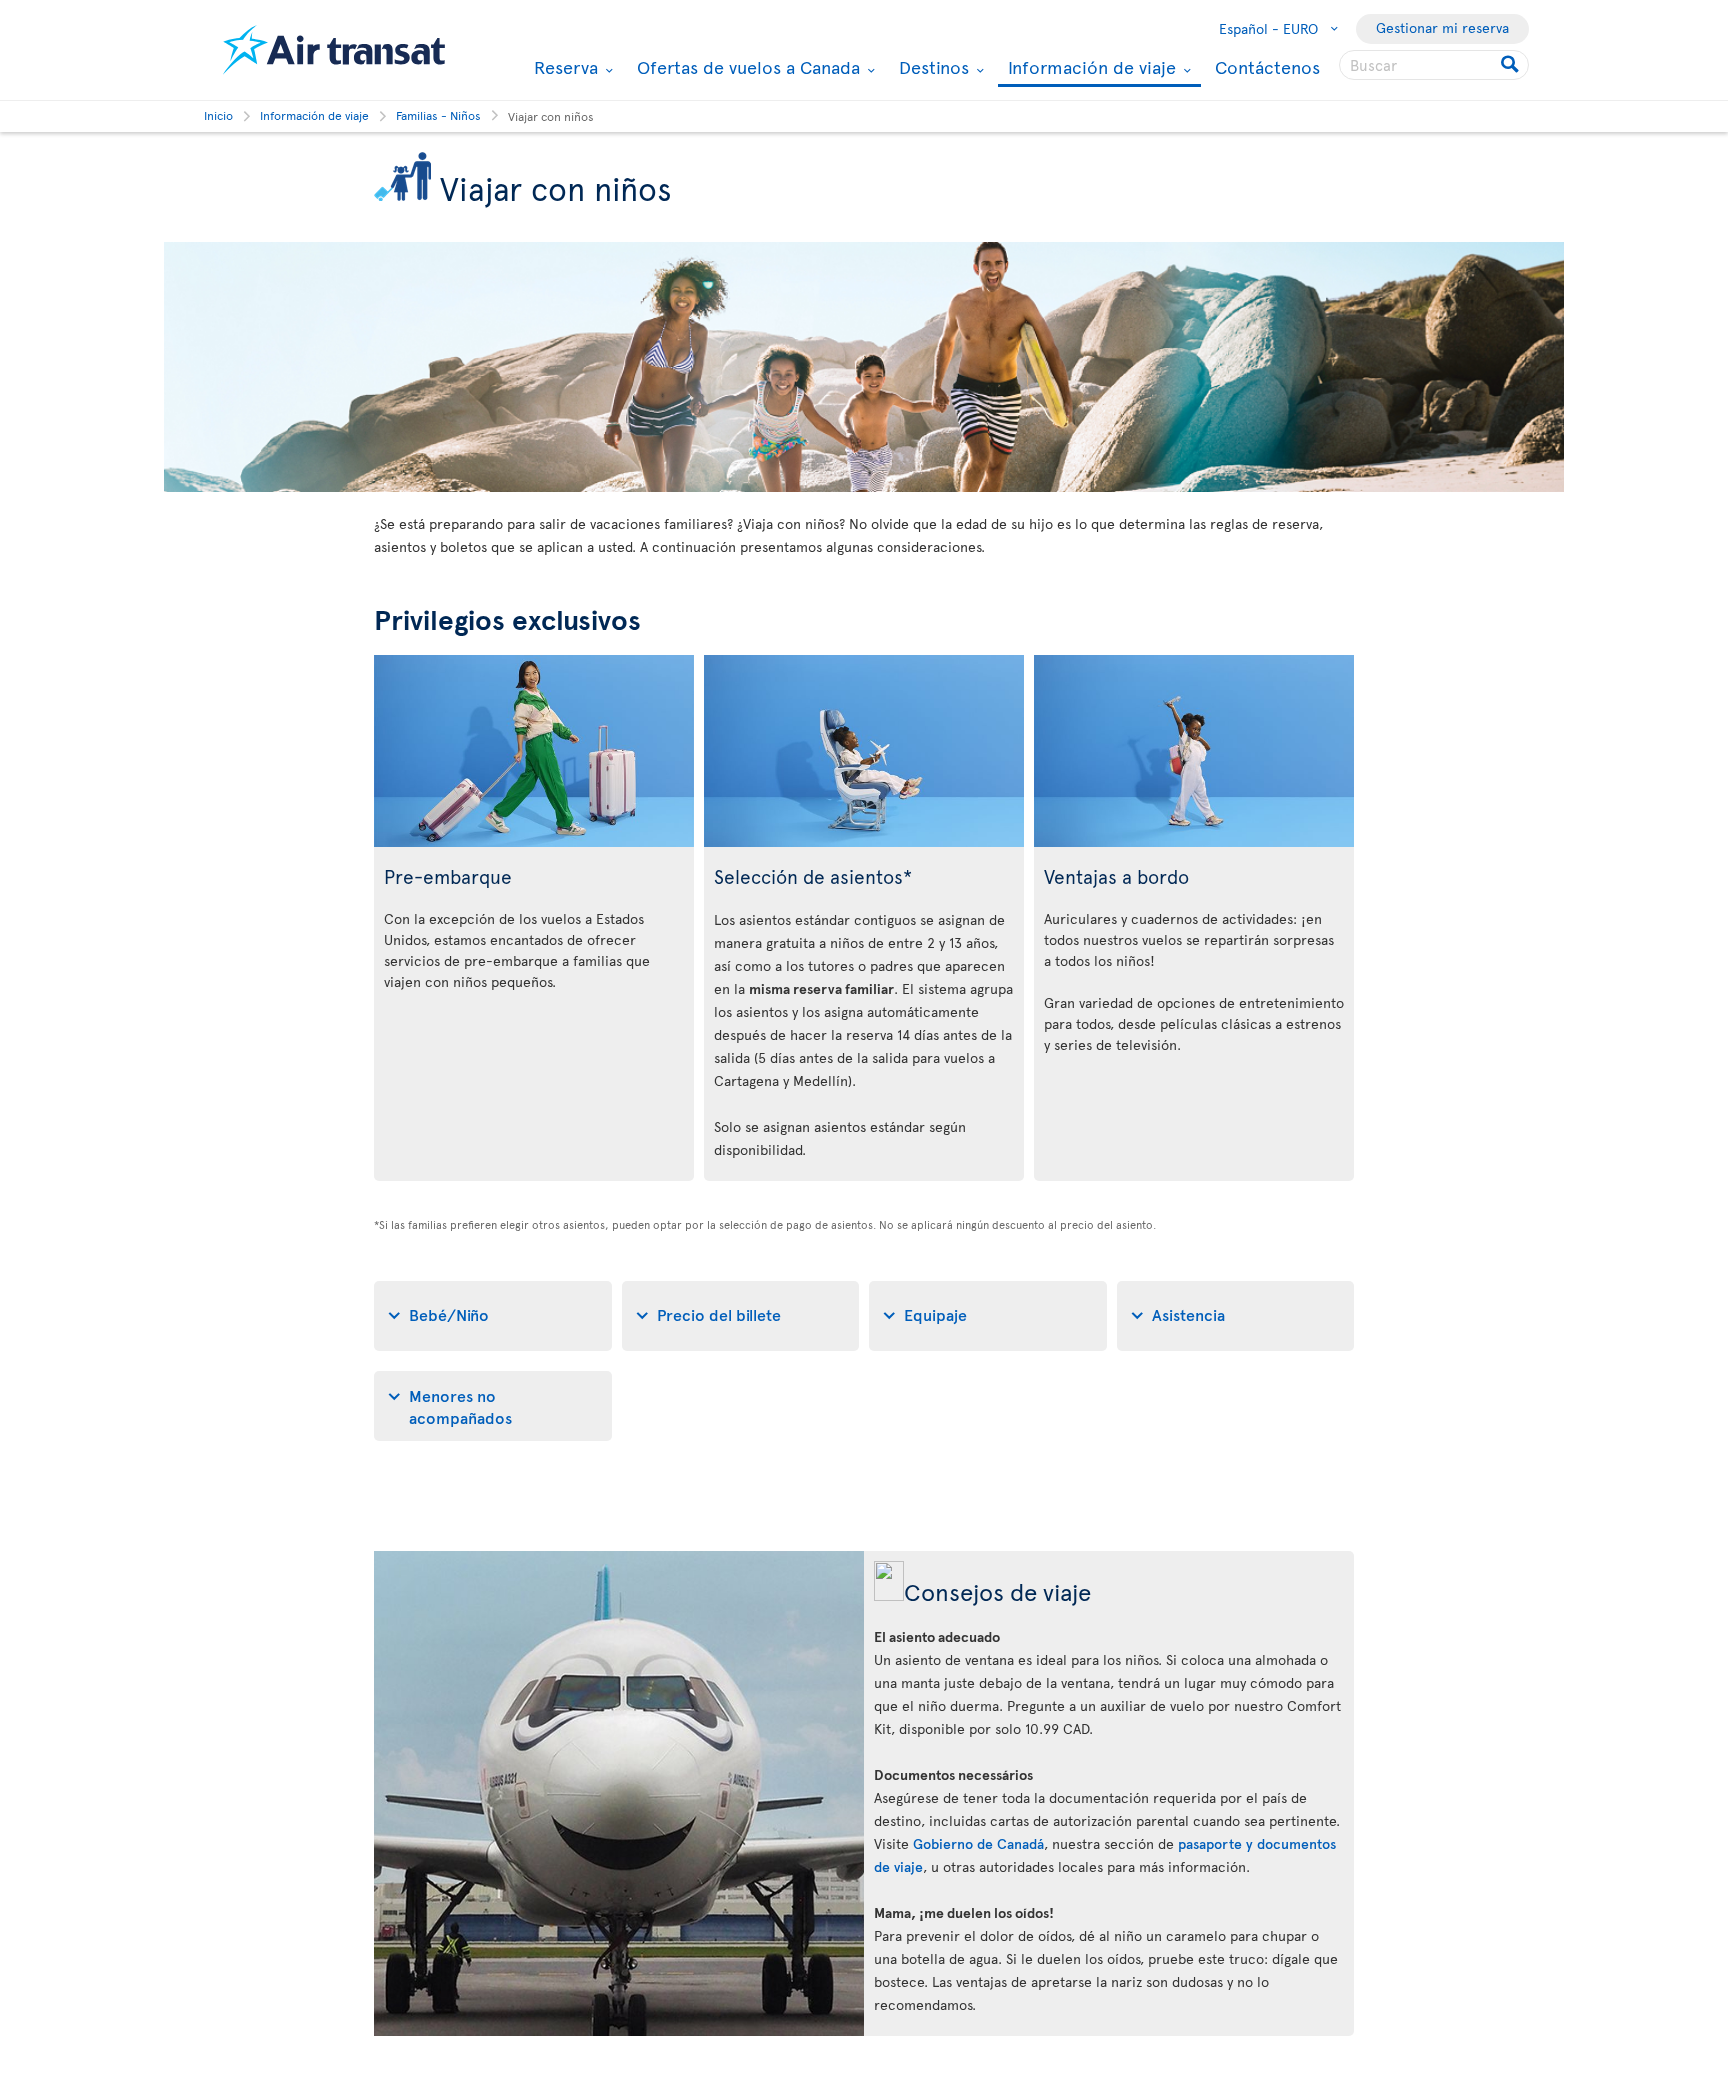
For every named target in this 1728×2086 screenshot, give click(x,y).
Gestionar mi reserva (1442, 27)
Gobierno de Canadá (978, 1843)
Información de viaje (1089, 68)
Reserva (563, 67)
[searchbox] (1434, 65)
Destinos (931, 67)
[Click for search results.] (1511, 65)
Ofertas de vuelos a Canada (746, 67)
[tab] (493, 1316)
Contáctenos (1267, 66)
